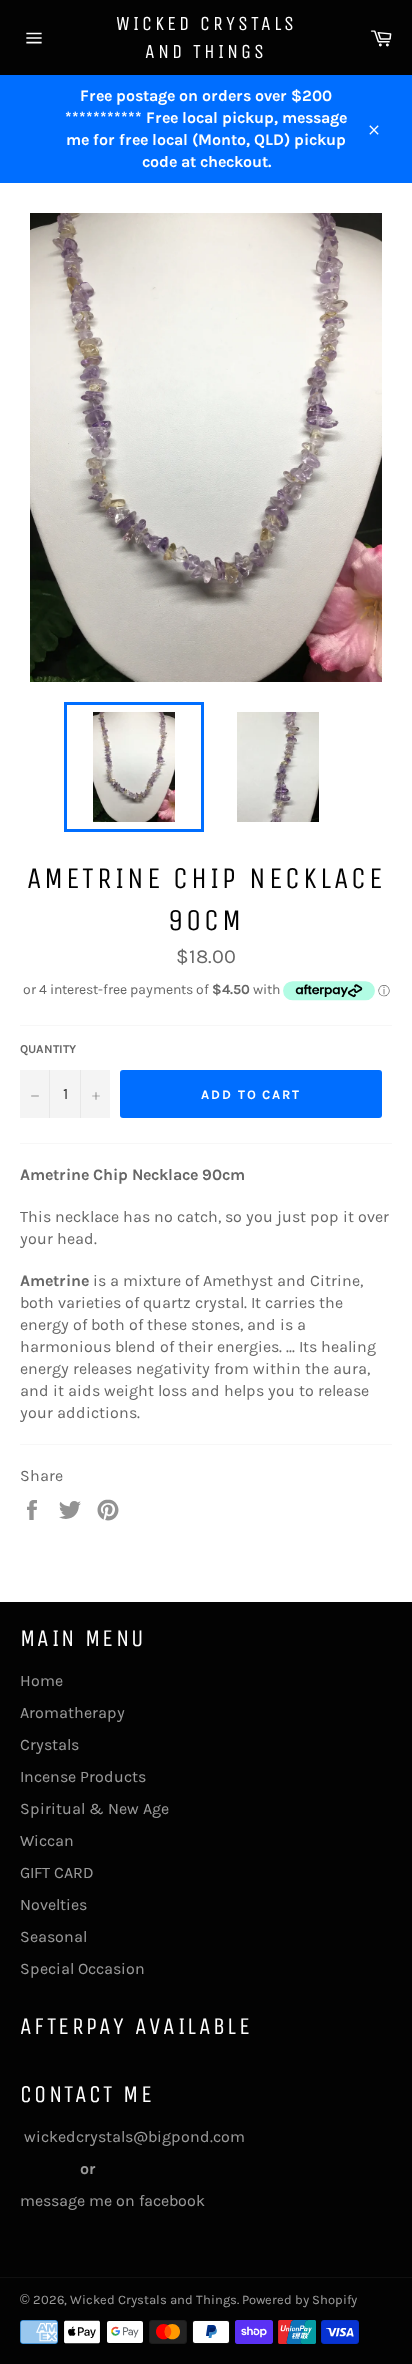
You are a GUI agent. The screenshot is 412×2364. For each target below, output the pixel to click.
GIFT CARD (57, 1872)
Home (41, 1680)
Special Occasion (82, 1968)
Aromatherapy (72, 1712)
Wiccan (47, 1840)
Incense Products (83, 1776)
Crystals (49, 1744)
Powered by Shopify (299, 2299)
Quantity (48, 1049)
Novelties (53, 1904)
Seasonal (53, 1936)
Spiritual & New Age (94, 1808)
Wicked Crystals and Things (206, 37)
